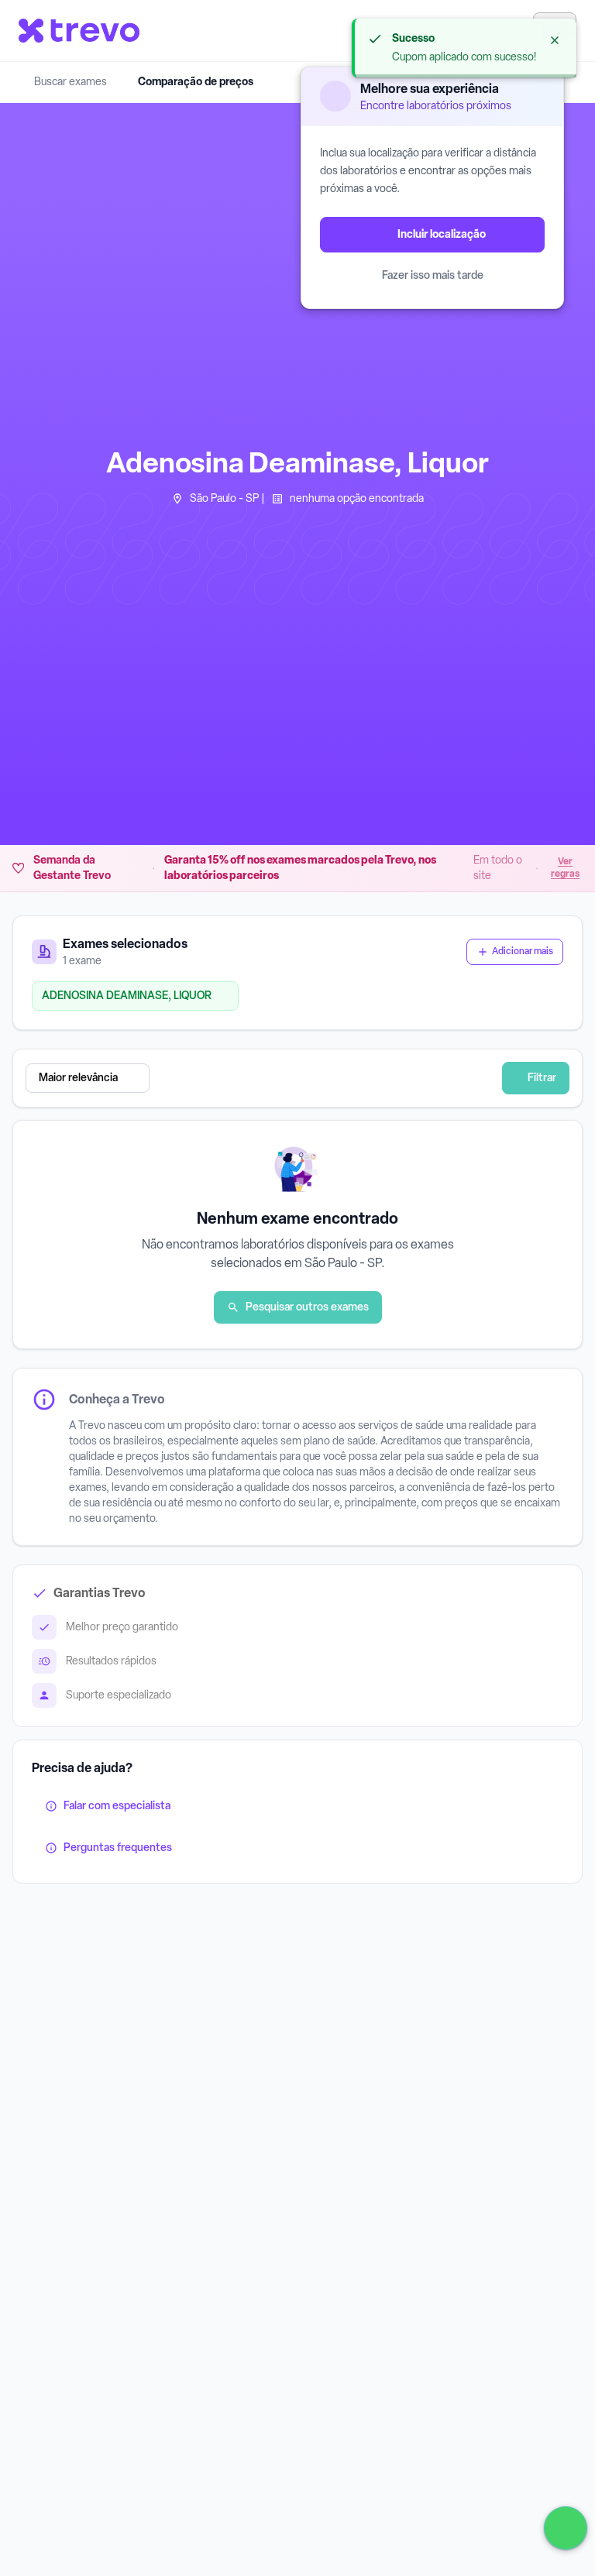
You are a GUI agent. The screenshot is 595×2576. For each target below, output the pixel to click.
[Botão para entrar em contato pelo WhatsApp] (566, 2528)
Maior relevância (78, 1078)
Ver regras (565, 867)
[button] (264, 1078)
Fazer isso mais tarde (433, 275)
